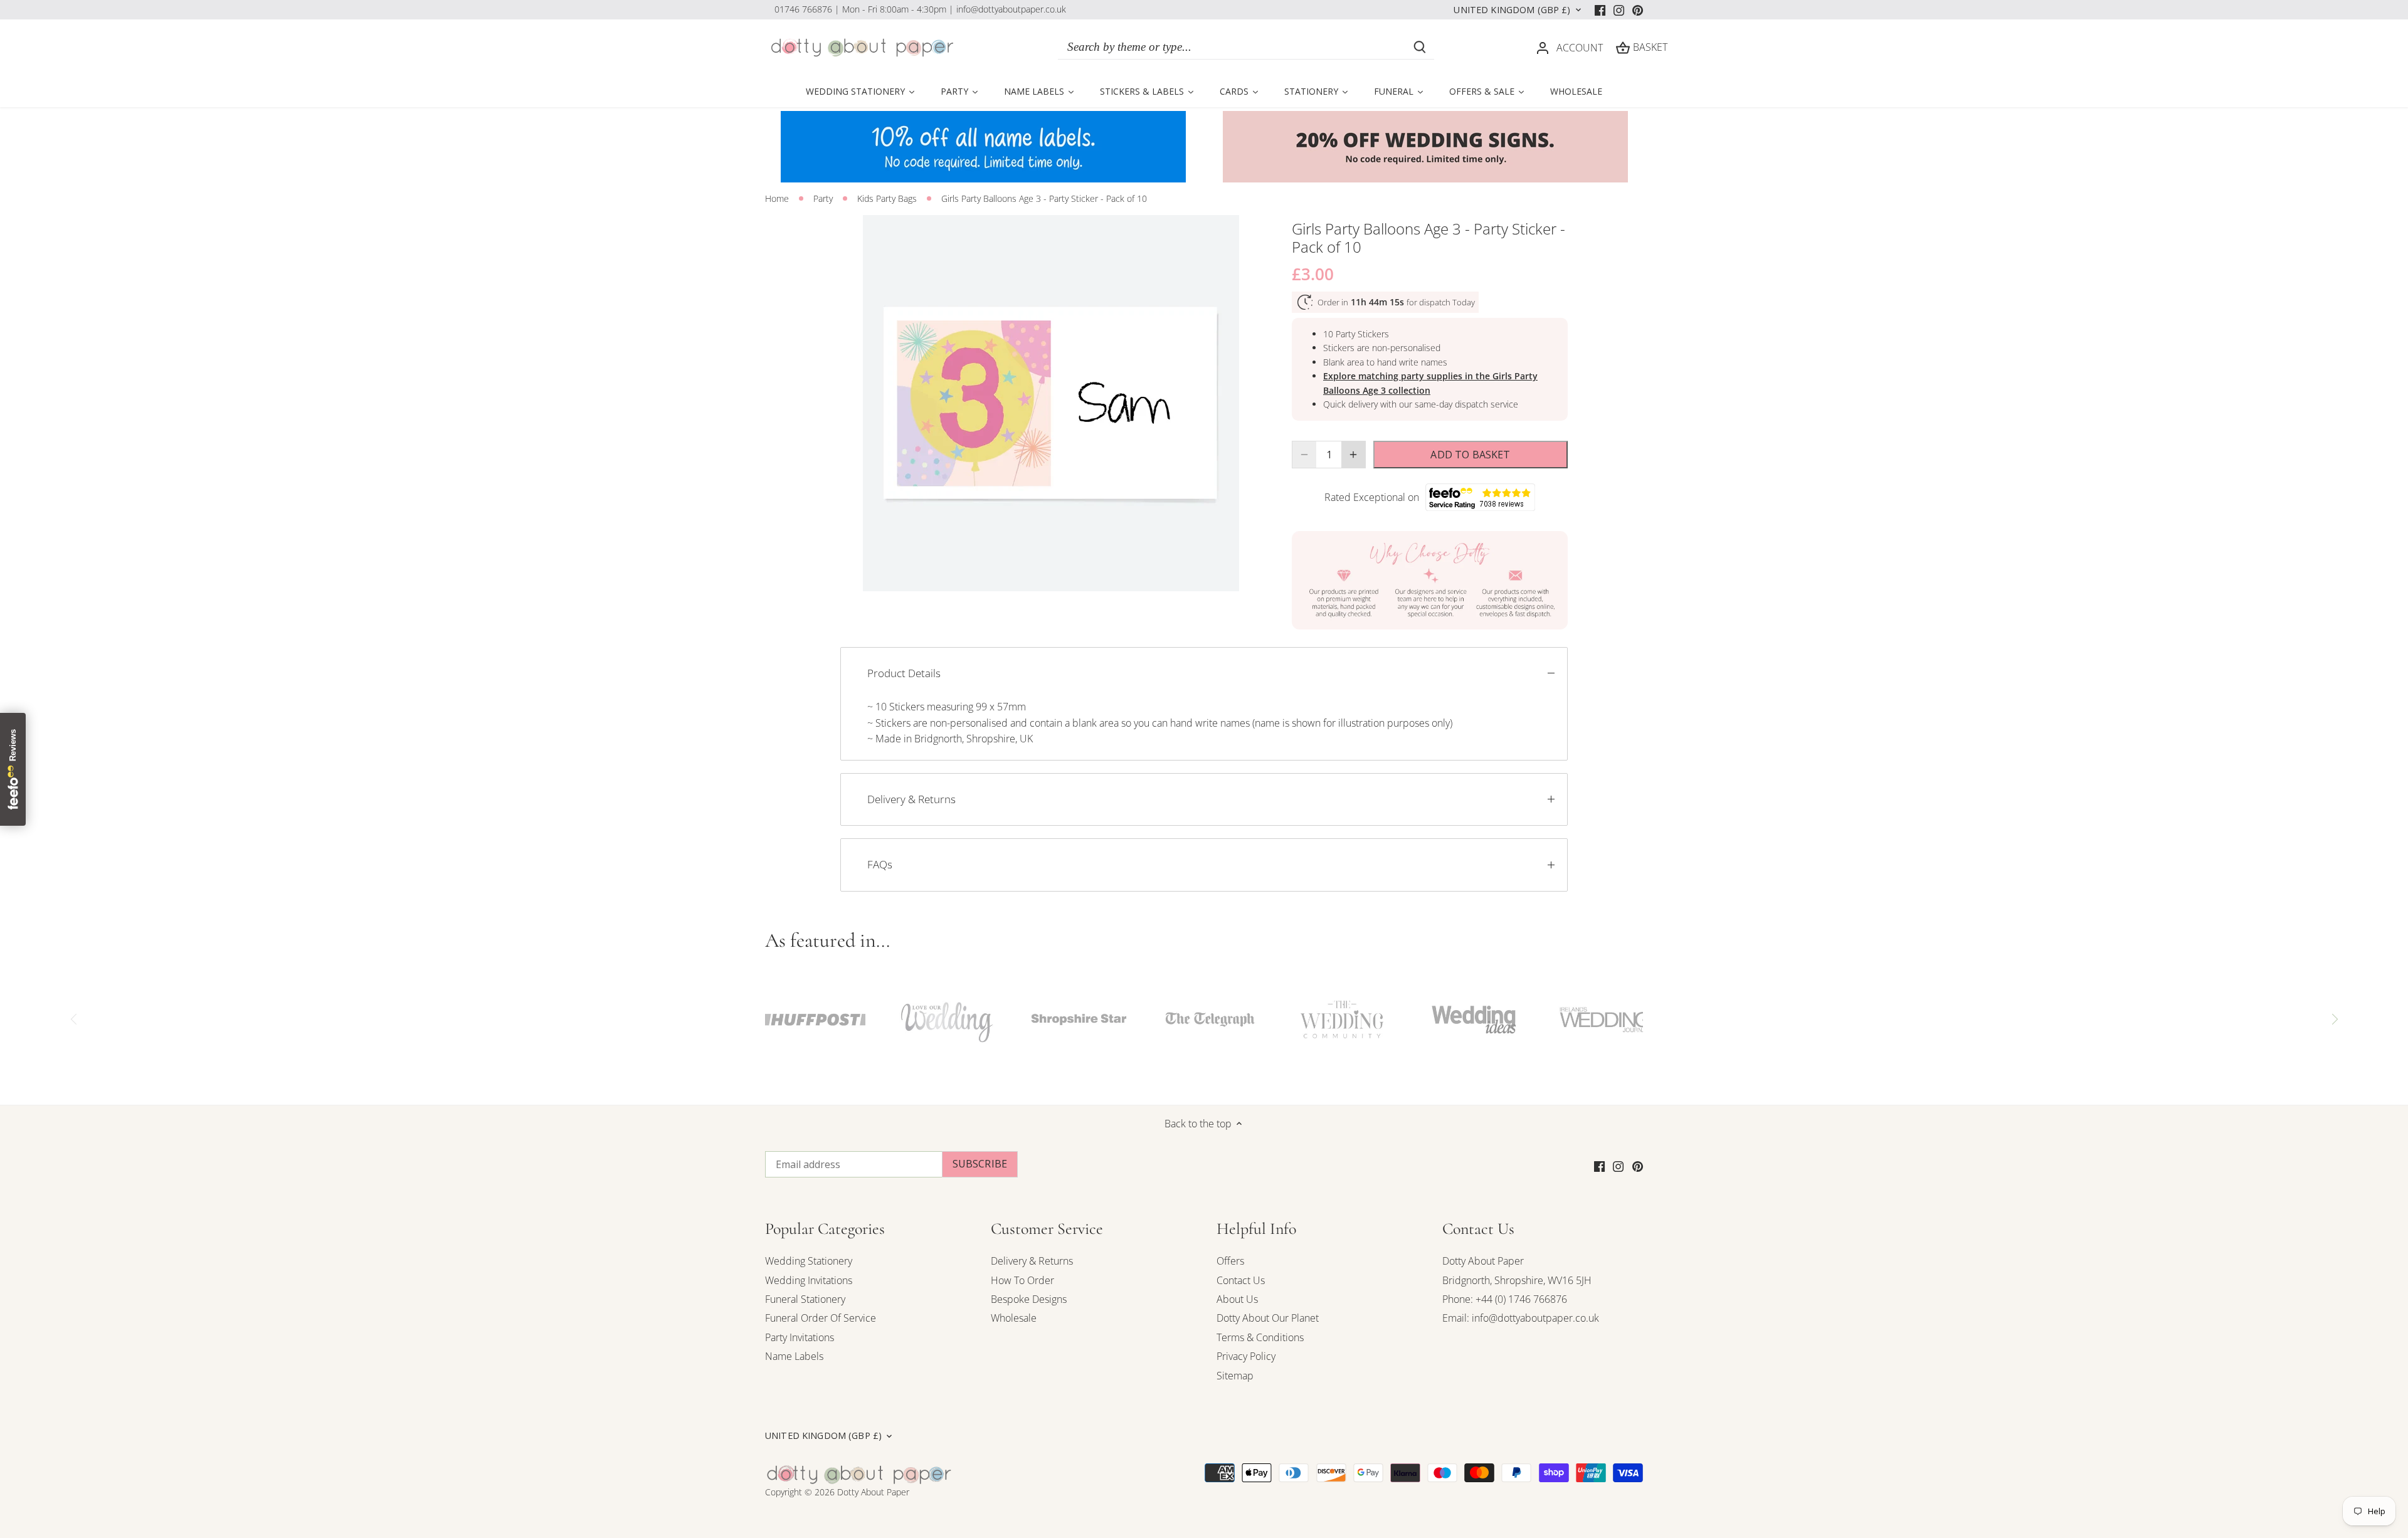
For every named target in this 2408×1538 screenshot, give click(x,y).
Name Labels (794, 1356)
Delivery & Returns (911, 799)
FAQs (880, 864)
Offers (1230, 1261)
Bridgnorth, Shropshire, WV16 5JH (1517, 1280)
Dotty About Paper (1483, 1261)
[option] (1051, 403)
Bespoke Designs (1029, 1299)
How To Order (1022, 1280)
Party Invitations (800, 1337)
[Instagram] (1619, 9)
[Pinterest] (1638, 9)
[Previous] (74, 1019)
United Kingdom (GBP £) (1512, 10)
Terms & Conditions (1260, 1337)
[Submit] (1420, 47)
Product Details (904, 673)
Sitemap (1235, 1376)
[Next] (2334, 1019)
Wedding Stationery (809, 1261)
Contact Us (1241, 1280)
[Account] (1543, 47)
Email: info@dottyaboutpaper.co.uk (1521, 1318)
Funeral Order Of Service (821, 1318)
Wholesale (1014, 1318)
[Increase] (1353, 455)
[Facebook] (1600, 9)
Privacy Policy (1246, 1356)
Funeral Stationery (805, 1299)
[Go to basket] (1623, 47)
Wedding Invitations (809, 1280)
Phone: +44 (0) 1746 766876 (1505, 1299)
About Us (1237, 1299)
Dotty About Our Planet (1268, 1318)
